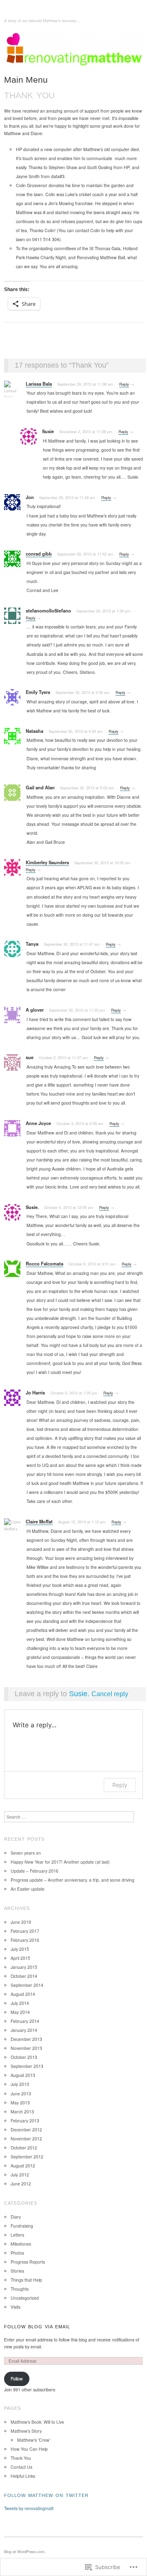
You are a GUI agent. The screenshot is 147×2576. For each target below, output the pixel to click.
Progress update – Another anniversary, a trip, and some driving (72, 1880)
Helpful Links (23, 2476)
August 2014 (23, 1994)
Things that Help (26, 2280)
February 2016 (25, 1940)
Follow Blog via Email (37, 2327)
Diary (16, 2217)
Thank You (21, 2458)
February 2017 (25, 1931)
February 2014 (25, 2021)
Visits (16, 2307)
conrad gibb (39, 554)
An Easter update (28, 1889)
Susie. (79, 1694)
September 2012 (27, 2157)
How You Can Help (29, 2449)
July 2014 (20, 2003)
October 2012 (24, 2148)
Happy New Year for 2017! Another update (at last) (60, 1862)
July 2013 (20, 2084)
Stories (17, 2271)
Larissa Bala (39, 384)
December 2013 (26, 2039)
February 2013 (25, 2121)
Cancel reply (110, 1694)
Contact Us (21, 2467)
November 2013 (26, 2048)
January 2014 (24, 2030)
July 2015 (20, 1949)
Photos (17, 2253)
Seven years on (26, 1853)
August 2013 (23, 2075)
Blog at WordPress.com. (25, 2551)
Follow (17, 2378)
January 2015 (24, 1967)
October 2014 (24, 1976)
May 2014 (20, 2012)
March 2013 (22, 2112)
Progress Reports (28, 2262)
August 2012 (23, 2166)
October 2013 (24, 2057)
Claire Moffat (39, 1522)
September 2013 (27, 2066)
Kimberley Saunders (47, 862)
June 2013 (21, 2094)
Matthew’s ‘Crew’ (34, 2440)
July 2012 (20, 2175)
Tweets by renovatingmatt (29, 2508)
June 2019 (21, 1922)
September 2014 (27, 1985)
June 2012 (21, 2184)
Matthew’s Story (26, 2431)
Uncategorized (25, 2298)
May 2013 (20, 2103)
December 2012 (26, 2130)
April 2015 (20, 1958)
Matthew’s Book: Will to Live (37, 2422)
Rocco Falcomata (45, 1264)
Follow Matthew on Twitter (46, 2495)
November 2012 (26, 2139)
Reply (124, 384)
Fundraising (22, 2226)
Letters (17, 2235)
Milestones (21, 2244)
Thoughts (20, 2289)
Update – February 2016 (35, 1871)
